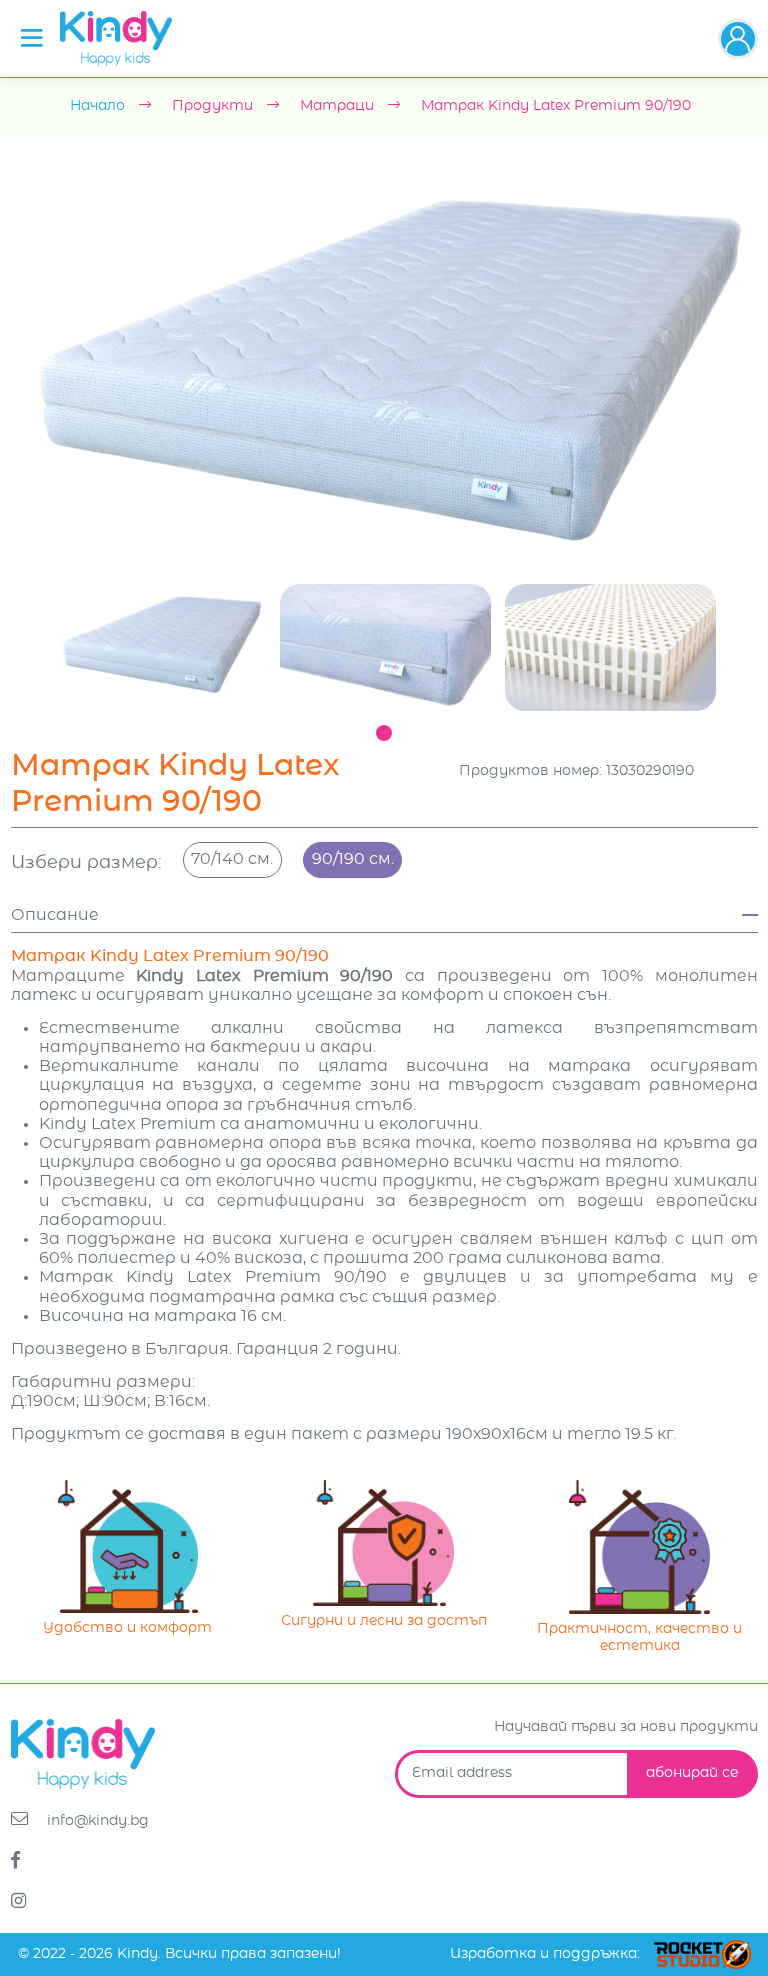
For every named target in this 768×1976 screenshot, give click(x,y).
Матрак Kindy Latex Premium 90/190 (556, 106)
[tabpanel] (160, 643)
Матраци (337, 106)
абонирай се (692, 1773)
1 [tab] (384, 733)
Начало (97, 106)
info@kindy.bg (96, 1821)
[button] (738, 39)
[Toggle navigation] (32, 38)
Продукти (212, 106)
